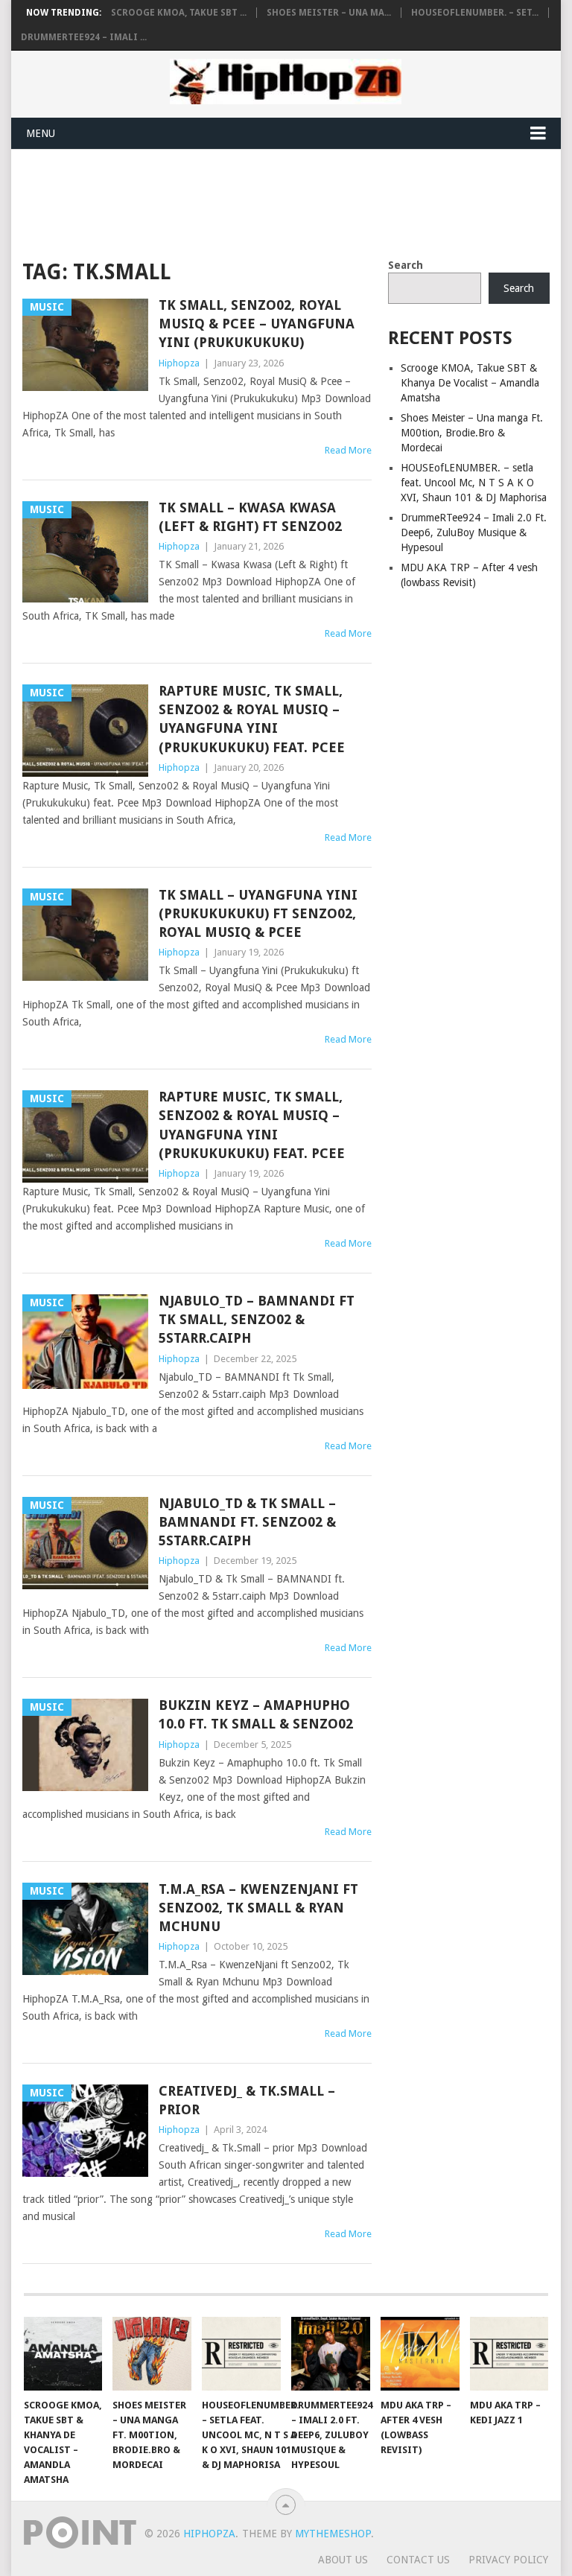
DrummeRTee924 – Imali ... (84, 37)
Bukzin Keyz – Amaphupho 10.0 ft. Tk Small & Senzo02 (256, 1714)
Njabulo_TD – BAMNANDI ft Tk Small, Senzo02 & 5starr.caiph (257, 1319)
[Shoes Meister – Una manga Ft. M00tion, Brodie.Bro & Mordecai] (152, 2353)
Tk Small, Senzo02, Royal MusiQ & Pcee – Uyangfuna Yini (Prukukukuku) (257, 324)
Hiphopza (179, 363)
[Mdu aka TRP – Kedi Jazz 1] (509, 2353)
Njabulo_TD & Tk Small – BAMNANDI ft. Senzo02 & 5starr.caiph (247, 1522)
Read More (348, 450)
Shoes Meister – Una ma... (329, 13)
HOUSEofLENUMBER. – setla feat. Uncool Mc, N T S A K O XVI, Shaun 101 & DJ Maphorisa (474, 483)
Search (406, 265)
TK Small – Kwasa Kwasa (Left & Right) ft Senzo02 (250, 517)
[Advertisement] (293, 201)
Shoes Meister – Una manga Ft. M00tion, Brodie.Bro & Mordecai (472, 433)
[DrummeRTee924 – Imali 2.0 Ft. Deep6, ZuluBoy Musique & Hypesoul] (331, 2353)
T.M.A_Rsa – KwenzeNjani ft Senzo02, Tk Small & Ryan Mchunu (258, 1908)
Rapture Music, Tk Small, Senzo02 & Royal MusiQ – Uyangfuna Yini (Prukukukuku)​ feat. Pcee (252, 719)
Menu (41, 133)
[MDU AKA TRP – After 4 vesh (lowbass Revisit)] (420, 2353)
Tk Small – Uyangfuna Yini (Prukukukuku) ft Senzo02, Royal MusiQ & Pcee (258, 913)
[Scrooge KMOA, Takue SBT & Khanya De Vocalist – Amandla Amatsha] (63, 2353)
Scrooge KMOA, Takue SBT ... (179, 13)
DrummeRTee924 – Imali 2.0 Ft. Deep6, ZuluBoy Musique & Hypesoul (474, 532)
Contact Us (418, 2560)
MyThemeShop (333, 2534)
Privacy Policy (508, 2560)
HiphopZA (209, 2534)
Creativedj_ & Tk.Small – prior (247, 2100)
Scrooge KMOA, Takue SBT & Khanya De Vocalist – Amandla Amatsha (470, 383)
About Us (343, 2560)
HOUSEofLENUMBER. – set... (475, 13)
